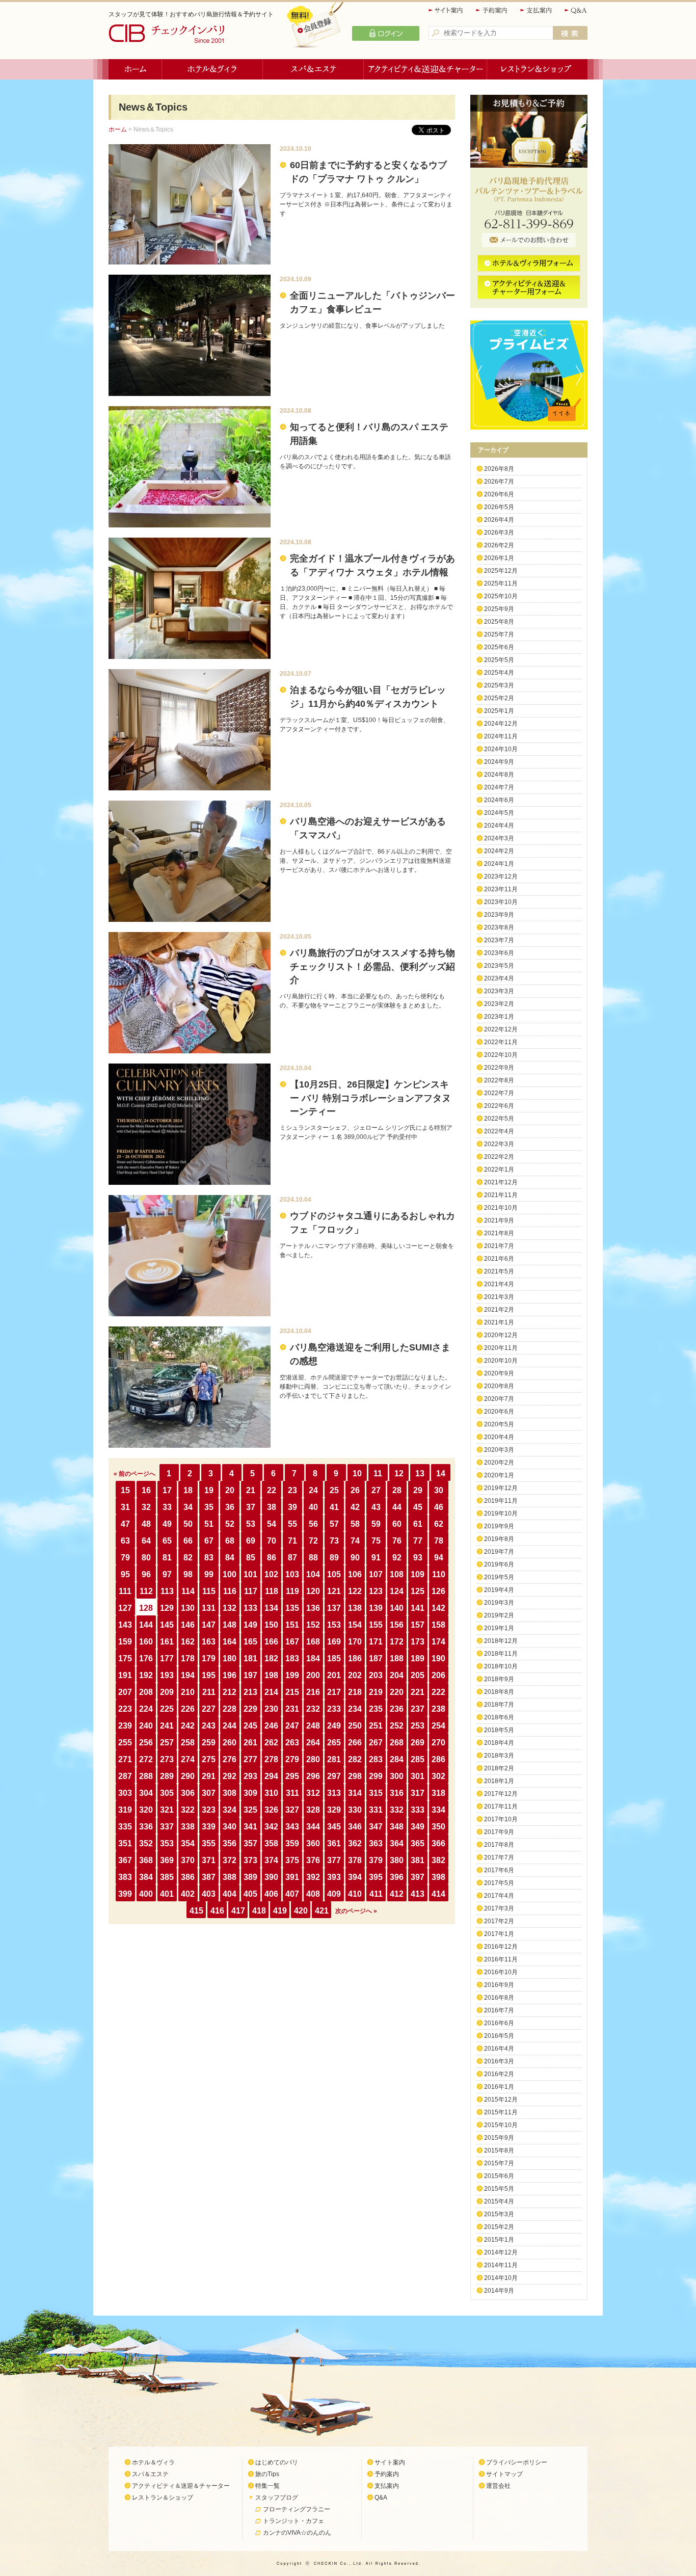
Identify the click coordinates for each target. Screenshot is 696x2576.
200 (313, 1675)
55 (292, 1524)
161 (167, 1642)
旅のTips (267, 2474)
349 (418, 1827)
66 (188, 1541)
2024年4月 (499, 826)
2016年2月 (499, 2074)
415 (196, 1911)
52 (230, 1524)
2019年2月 (499, 1615)
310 (271, 1793)
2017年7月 (499, 1857)
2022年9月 (499, 1068)
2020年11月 (501, 1348)
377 (334, 1860)
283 (376, 1759)
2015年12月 (501, 2100)
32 (146, 1507)
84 (230, 1558)
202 (355, 1675)
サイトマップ (504, 2474)
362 (355, 1843)
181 (250, 1658)
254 (438, 1726)
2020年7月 (499, 1399)
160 (146, 1642)
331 (376, 1810)
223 (125, 1709)
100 (230, 1574)
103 (292, 1574)
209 (167, 1692)
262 (271, 1743)
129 (167, 1608)
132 (230, 1608)
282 (355, 1759)
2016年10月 (501, 1972)
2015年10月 (501, 2125)
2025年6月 (499, 647)
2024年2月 (499, 851)
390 (271, 1877)
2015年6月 (499, 2176)
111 (125, 1591)
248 (313, 1726)
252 (397, 1726)
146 (188, 1625)
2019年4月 (499, 1590)
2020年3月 (499, 1450)
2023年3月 (499, 991)
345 (334, 1827)
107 (376, 1574)
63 (125, 1541)
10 (357, 1473)
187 (376, 1658)
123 (376, 1591)
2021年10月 (501, 1208)
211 (209, 1692)
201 (334, 1675)
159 (125, 1642)
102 (271, 1574)
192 (146, 1675)
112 (146, 1591)
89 (334, 1558)
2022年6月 (499, 1106)
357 (250, 1843)
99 (209, 1574)
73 (334, 1541)
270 (438, 1743)
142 (438, 1608)
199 (292, 1675)
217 (334, 1692)
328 (313, 1810)
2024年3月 (499, 838)
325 (250, 1810)
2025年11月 (501, 583)
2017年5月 (499, 1883)
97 (167, 1574)
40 (313, 1507)
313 (334, 1793)
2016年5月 (499, 2036)
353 (167, 1843)
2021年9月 (499, 1220)
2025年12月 (501, 571)
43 (376, 1507)
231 (292, 1709)
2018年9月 (499, 1679)
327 (292, 1810)
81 (167, 1558)
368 (146, 1860)
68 (230, 1541)
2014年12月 (501, 2252)
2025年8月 (499, 622)
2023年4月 (499, 978)
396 (397, 1877)
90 (355, 1558)
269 (418, 1743)
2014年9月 (499, 2291)
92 (397, 1558)
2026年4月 (499, 520)
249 (334, 1726)
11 (378, 1473)
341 (250, 1827)
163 (209, 1642)
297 (334, 1776)
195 (209, 1675)
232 (313, 1709)
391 (292, 1877)
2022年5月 (499, 1119)
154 (355, 1625)
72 (313, 1541)
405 (250, 1894)
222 (438, 1692)
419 (280, 1911)
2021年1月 (499, 1322)
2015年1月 (499, 2240)
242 (188, 1726)
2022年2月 (499, 1157)
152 (313, 1625)
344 (313, 1827)
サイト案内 (446, 10)
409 (334, 1894)
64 (146, 1541)
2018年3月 (499, 1756)
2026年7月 (499, 482)
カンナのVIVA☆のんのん (297, 2533)
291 (209, 1776)
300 (397, 1776)
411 (376, 1894)
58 (355, 1524)
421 (322, 1911)
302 (438, 1776)
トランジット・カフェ (293, 2521)
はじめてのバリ (277, 2462)
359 (292, 1843)
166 (271, 1642)
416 (217, 1911)
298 (355, 1776)
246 (271, 1726)
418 (259, 1911)
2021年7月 (499, 1246)
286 (438, 1759)
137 (334, 1608)
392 (313, 1877)
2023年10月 (501, 902)
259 (209, 1743)
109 (418, 1574)
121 (334, 1591)
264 (313, 1743)
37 (251, 1507)
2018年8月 (499, 1692)
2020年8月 (499, 1386)
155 (376, 1625)
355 (209, 1843)
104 (313, 1574)
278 (271, 1759)
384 (146, 1877)
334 (438, 1810)
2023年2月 (499, 1004)
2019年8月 (499, 1539)
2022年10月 (501, 1055)
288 (146, 1776)
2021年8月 (499, 1233)
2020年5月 (499, 1424)
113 (167, 1591)
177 (167, 1658)
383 (125, 1877)
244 (230, 1726)
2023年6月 (499, 953)
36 (230, 1507)
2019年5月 (499, 1577)
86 (272, 1558)
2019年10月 (501, 1513)
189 (418, 1658)
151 (292, 1625)
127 (125, 1608)
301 (418, 1776)
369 (167, 1860)
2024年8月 (499, 775)
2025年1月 (499, 711)
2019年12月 (501, 1488)
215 (292, 1692)
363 (376, 1843)
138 (355, 1608)
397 (418, 1877)
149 (250, 1625)
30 (439, 1490)
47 (125, 1524)
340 (230, 1827)
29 (418, 1490)
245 (250, 1726)
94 (439, 1558)
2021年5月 (499, 1271)
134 (271, 1608)
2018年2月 (499, 1768)
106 (355, 1574)
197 (250, 1675)
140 (397, 1608)
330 (355, 1810)
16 (146, 1490)
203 (376, 1675)
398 (438, 1877)
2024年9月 (499, 762)
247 (292, 1726)
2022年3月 (499, 1144)
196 (230, 1675)
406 (271, 1894)
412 (397, 1894)
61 (418, 1524)
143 (125, 1625)
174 (438, 1642)
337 (167, 1827)
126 (438, 1591)
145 (167, 1625)
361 (334, 1843)
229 (250, 1709)
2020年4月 (499, 1437)
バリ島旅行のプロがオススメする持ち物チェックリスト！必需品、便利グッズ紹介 (372, 966)
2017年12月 (501, 1794)
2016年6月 (499, 2023)
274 (188, 1759)
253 (418, 1726)
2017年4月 (499, 1896)
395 (376, 1877)
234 (355, 1709)
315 (376, 1793)
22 (272, 1490)
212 (230, 1692)
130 (188, 1608)
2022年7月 (499, 1093)
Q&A (576, 10)
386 (188, 1877)
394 (355, 1877)
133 (250, 1608)
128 (146, 1608)
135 (292, 1608)
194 (188, 1675)
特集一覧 (267, 2486)
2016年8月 (499, 1998)
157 (418, 1625)
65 (167, 1541)
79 (125, 1558)
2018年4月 (499, 1743)
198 (271, 1675)
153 (334, 1625)
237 (418, 1709)
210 (188, 1692)
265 (334, 1743)
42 (355, 1507)
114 (188, 1591)
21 (251, 1490)
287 (125, 1776)
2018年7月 (499, 1705)
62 (439, 1524)
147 (209, 1625)
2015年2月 (499, 2227)
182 (271, 1658)
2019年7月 (499, 1552)
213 (250, 1692)
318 (438, 1793)
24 (313, 1490)
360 (313, 1843)
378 (355, 1860)
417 (238, 1911)
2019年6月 (499, 1564)
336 (146, 1827)
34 (188, 1507)
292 (230, 1776)
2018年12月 (501, 1641)
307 (209, 1793)
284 (397, 1759)
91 (376, 1558)
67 (209, 1541)
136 (313, 1608)
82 (188, 1558)
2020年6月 (499, 1412)
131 (209, 1608)
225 (167, 1709)
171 (376, 1642)
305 (167, 1793)
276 (230, 1759)
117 (251, 1591)
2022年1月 (499, 1170)
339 (209, 1827)
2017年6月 (499, 1870)
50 (188, 1524)
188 (397, 1658)
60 (397, 1524)
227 (209, 1709)
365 (418, 1843)
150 (271, 1625)
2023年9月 (499, 915)
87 (292, 1558)
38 (272, 1507)
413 (418, 1894)
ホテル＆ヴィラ (212, 69)
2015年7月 (499, 2163)
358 (271, 1843)
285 (418, 1759)
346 (355, 1827)
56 (313, 1524)
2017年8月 (499, 1845)
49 (167, 1524)
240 (146, 1726)
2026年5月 (499, 507)
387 (209, 1877)
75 (376, 1541)
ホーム (135, 69)
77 (418, 1541)
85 (251, 1558)
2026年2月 (499, 545)
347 (376, 1827)
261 (250, 1743)
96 (146, 1574)
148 (230, 1625)
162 (188, 1642)
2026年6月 (499, 494)
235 (376, 1709)
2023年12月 (501, 877)
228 (230, 1709)
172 (397, 1642)
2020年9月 (499, 1373)
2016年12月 (501, 1947)
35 (209, 1507)
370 (188, 1860)
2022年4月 (499, 1131)
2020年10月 (501, 1361)
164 (230, 1642)
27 (376, 1490)
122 (355, 1591)
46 (439, 1507)
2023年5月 (499, 966)
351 (125, 1843)
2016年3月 (499, 2061)
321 (167, 1810)
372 (230, 1860)
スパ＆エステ (313, 69)
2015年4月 (499, 2201)
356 (230, 1843)
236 (397, 1709)
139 (376, 1608)
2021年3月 (499, 1297)
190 (438, 1658)
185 (334, 1658)
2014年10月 (501, 2278)
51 (209, 1524)
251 (376, 1726)
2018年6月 (499, 1717)
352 (146, 1843)
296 (313, 1776)
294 (271, 1776)
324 (230, 1810)
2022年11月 (501, 1042)
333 (418, 1810)
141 (418, 1608)
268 (397, 1743)
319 (125, 1810)
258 (188, 1743)
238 (438, 1709)
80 (146, 1558)
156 (397, 1625)
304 (146, 1793)
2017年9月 (499, 1832)
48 (146, 1524)
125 (418, 1591)
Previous (476, 375)
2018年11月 (501, 1654)
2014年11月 (501, 2265)
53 (251, 1524)
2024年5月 (499, 813)
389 (250, 1877)
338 (188, 1827)
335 (125, 1827)
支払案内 (537, 10)
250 (355, 1726)
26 (355, 1490)
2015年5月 (499, 2189)
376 (313, 1860)
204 (397, 1675)
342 (271, 1827)
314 (355, 1793)
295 (292, 1776)
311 (292, 1793)
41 (334, 1507)
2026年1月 (499, 558)
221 (418, 1692)
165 (250, 1642)
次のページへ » (356, 1911)
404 (230, 1894)
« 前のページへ (135, 1474)
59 (376, 1524)
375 (292, 1860)
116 (230, 1591)
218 (355, 1692)
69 (251, 1541)
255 (125, 1743)
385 (167, 1877)
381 (418, 1860)
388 (230, 1877)
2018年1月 (499, 1781)
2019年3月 (499, 1603)
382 (438, 1860)
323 (209, 1810)
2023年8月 (499, 927)
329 (334, 1810)
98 (188, 1574)
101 (250, 1574)
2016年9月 (499, 1985)
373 (250, 1860)
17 (167, 1490)
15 (125, 1490)
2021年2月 (499, 1310)
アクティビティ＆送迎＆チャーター (425, 69)
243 (209, 1726)
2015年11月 (501, 2112)
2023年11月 (501, 889)
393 (334, 1877)
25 (334, 1490)
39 (292, 1507)
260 (230, 1743)
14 (441, 1473)
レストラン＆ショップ (537, 69)
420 (301, 1911)
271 (125, 1759)
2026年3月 (499, 533)
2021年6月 (499, 1259)
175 (125, 1658)
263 (292, 1743)
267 (376, 1743)
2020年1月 (499, 1475)
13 (420, 1473)
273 (167, 1759)
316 (397, 1793)
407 (292, 1894)
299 (376, 1776)
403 (209, 1894)
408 (313, 1894)
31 (125, 1507)
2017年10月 (501, 1819)
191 (125, 1675)
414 (438, 1894)
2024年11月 (501, 736)
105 (334, 1574)
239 (125, 1726)
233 (334, 1709)
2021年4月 (499, 1284)
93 (418, 1558)
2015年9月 (499, 2138)
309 (250, 1793)
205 (418, 1675)
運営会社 (498, 2486)
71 (292, 1541)
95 (125, 1574)
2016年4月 (499, 2049)
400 (146, 1894)
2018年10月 (501, 1666)
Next (581, 375)
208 (146, 1692)
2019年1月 (499, 1628)
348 (397, 1827)
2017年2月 (499, 1921)
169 (334, 1642)
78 (439, 1541)
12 (399, 1473)
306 (188, 1793)
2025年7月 (499, 634)
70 (272, 1541)
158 (438, 1625)
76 (397, 1541)
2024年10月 (501, 749)
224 (146, 1709)
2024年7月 (499, 787)
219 (376, 1692)
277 (250, 1759)
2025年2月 (499, 698)
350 (438, 1827)
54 (272, 1524)
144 (146, 1625)
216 (313, 1692)
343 (292, 1827)
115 (209, 1591)
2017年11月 (501, 1807)
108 (397, 1574)
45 (418, 1507)
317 (418, 1793)
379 (376, 1860)
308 (230, 1793)
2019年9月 (499, 1526)
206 (438, 1675)
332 (397, 1810)
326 (271, 1810)
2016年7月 (499, 2010)
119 (292, 1591)
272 (146, 1759)
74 (355, 1541)
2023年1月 (499, 1017)
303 (125, 1793)
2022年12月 (501, 1029)
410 (355, 1894)
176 (146, 1658)
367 (125, 1860)
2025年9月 (499, 609)
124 (397, 1591)
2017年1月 (499, 1934)
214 (271, 1692)
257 (167, 1743)
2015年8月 (499, 2150)
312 (313, 1793)
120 (313, 1591)
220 (397, 1692)
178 (188, 1658)
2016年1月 (499, 2087)
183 (292, 1658)
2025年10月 (501, 596)
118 (272, 1591)
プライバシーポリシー (517, 2462)
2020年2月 (499, 1463)
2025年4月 (499, 673)
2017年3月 (499, 1908)
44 (397, 1507)
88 (313, 1558)
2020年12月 (501, 1335)
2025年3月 (499, 685)
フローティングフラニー (297, 2509)
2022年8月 (499, 1080)
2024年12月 (501, 724)
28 (397, 1490)
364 (397, 1843)
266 (355, 1743)
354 (188, 1843)
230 (271, 1709)
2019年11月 (501, 1501)
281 (334, 1759)
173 (418, 1642)
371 (209, 1860)
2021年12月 (501, 1182)
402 (188, 1894)
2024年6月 (499, 800)
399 (125, 1894)
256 (146, 1743)
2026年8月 (499, 469)
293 (250, 1776)
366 (438, 1843)
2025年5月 (499, 660)
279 (292, 1759)
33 (167, 1507)
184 (313, 1658)
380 (397, 1860)
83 (209, 1558)
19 (209, 1490)
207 (125, 1692)
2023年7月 (499, 940)
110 (439, 1574)
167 (292, 1642)
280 (313, 1759)
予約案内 (492, 10)
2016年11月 (501, 1959)
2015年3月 (499, 2214)
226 (188, 1709)
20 (230, 1490)
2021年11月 (501, 1195)
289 (167, 1776)
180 (230, 1658)
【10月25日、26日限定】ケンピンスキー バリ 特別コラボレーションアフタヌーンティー (370, 1098)
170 (355, 1642)
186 (355, 1658)
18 (188, 1490)
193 (167, 1675)
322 (188, 1810)
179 (209, 1658)
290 (188, 1776)
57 (334, 1524)
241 (167, 1726)
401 (167, 1894)
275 (209, 1759)
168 (313, 1642)
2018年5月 (499, 1730)
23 (292, 1490)
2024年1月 (499, 864)
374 (271, 1860)
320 (146, 1810)
